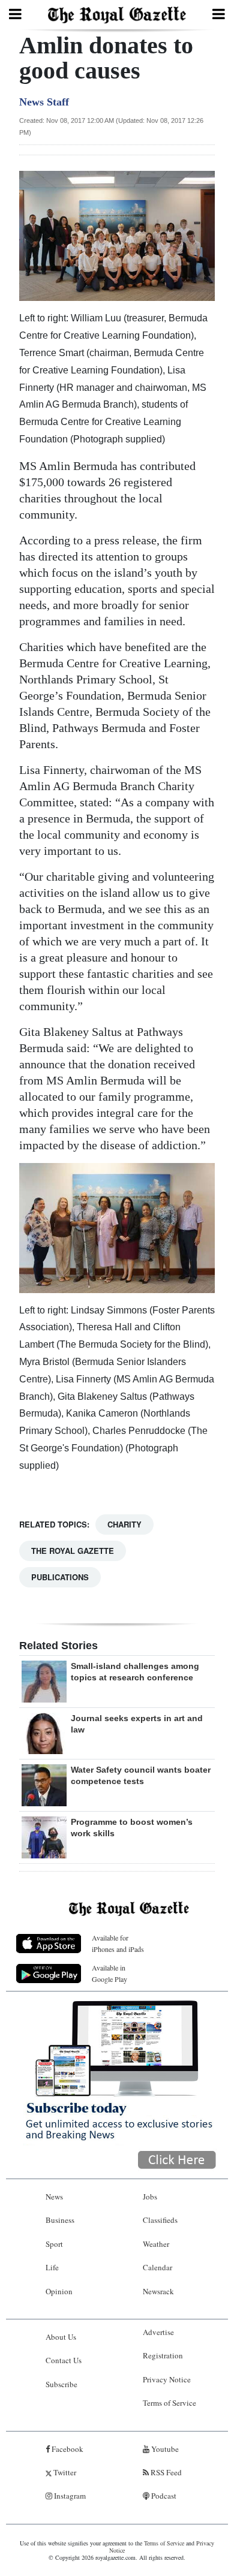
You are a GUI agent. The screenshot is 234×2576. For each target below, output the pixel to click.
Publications (60, 1577)
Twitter (64, 2472)
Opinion (59, 2291)
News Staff (44, 102)
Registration (163, 2355)
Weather (156, 2244)
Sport (54, 2244)
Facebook (67, 2449)
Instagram (69, 2496)
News (54, 2197)
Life (52, 2267)
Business (60, 2220)
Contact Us (64, 2360)
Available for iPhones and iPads (118, 1943)
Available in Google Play (109, 1973)
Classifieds (160, 2220)
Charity (124, 1524)
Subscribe (61, 2384)
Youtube (164, 2449)
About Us (61, 2337)
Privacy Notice (167, 2379)
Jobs (150, 2197)
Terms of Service (169, 2403)
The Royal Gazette (73, 1551)
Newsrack (158, 2291)
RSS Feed (165, 2472)
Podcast (163, 2496)
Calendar (157, 2267)
